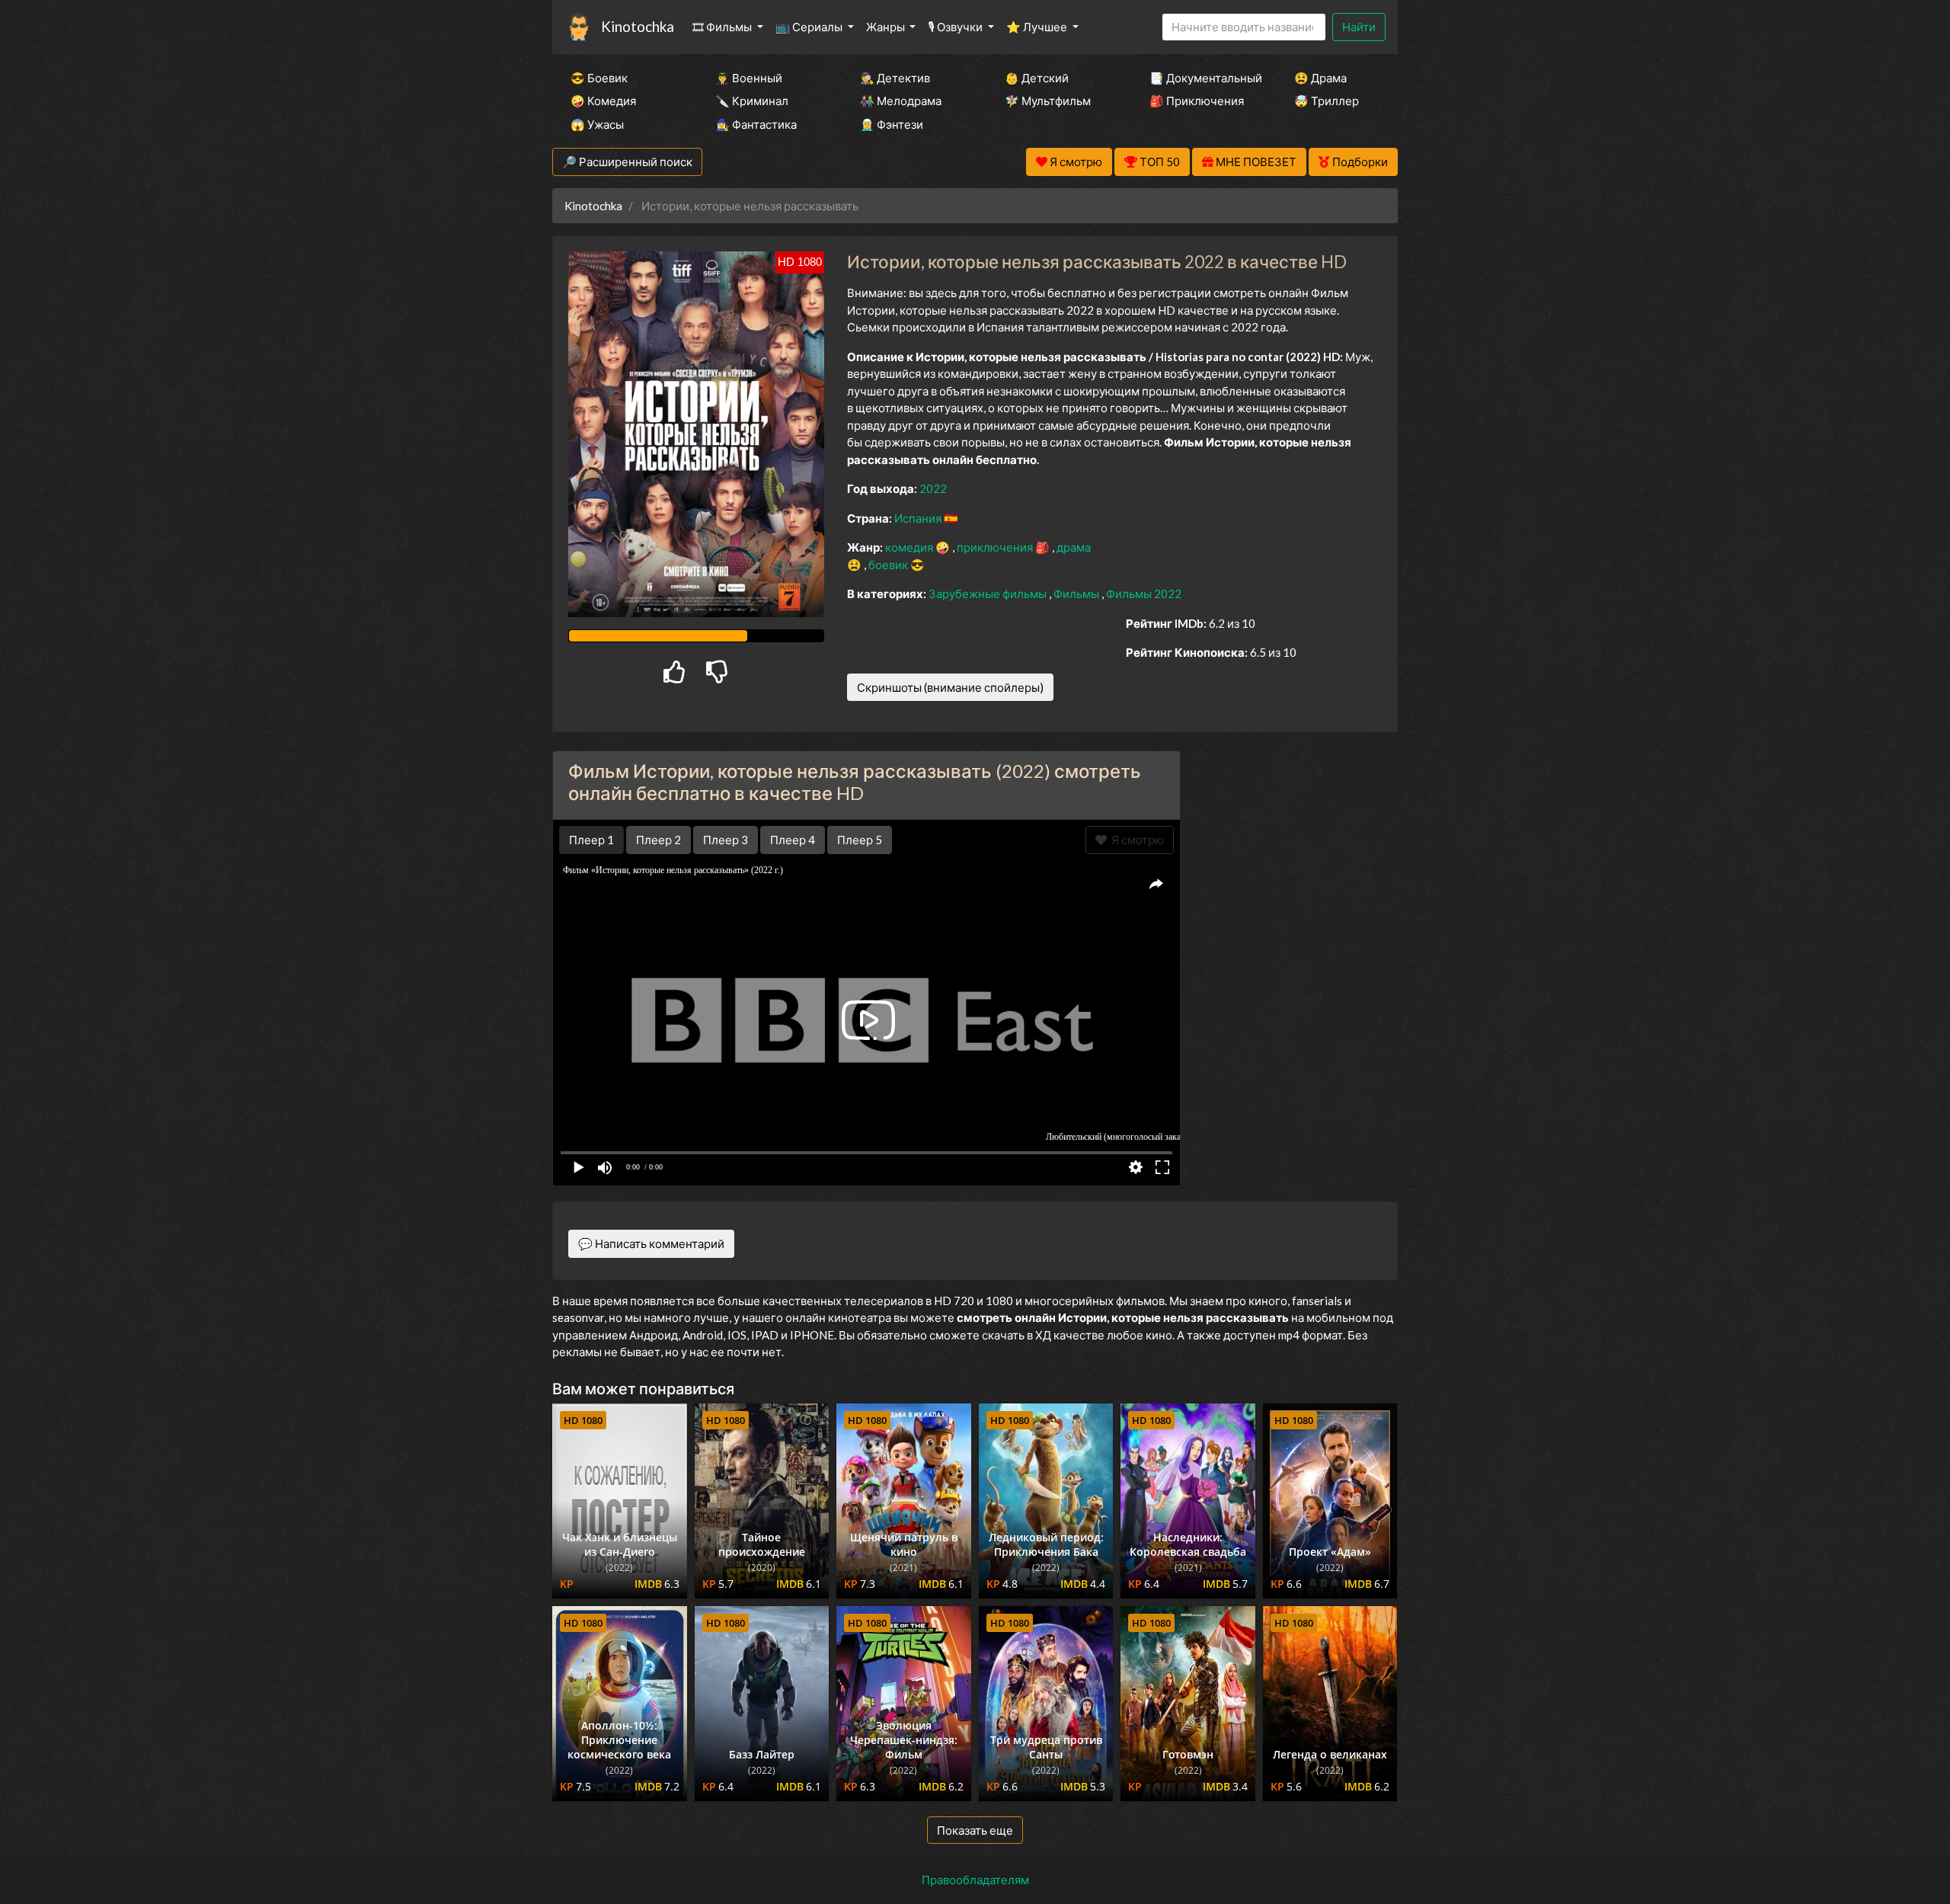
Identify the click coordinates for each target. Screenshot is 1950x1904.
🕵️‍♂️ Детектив (895, 78)
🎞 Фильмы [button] (723, 27)
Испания (919, 518)
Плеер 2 (659, 840)
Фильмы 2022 (1144, 594)
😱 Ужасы (597, 124)
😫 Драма (1320, 78)
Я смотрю (1135, 840)
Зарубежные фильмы (989, 594)
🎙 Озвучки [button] (956, 27)
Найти (1359, 27)
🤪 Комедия (603, 101)
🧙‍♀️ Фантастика (756, 124)
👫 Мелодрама (901, 101)
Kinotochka (638, 26)
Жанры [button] (887, 27)
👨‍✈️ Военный (749, 78)
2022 (933, 488)
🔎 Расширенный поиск (627, 162)
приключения (996, 547)
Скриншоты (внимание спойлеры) (950, 687)
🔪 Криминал (752, 101)
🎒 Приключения (1197, 101)
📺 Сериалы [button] (810, 27)
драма (1074, 547)
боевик (889, 565)
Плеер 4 (793, 840)
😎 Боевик (599, 78)
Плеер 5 (860, 840)
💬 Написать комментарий (651, 1243)
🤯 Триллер (1327, 101)
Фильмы (1077, 594)
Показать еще (975, 1830)
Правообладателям (975, 1880)
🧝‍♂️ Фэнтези (892, 124)
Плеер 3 (726, 840)
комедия (910, 547)
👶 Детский (1037, 78)
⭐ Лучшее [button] (1038, 27)
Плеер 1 (591, 840)
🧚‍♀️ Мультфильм (1048, 101)
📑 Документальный (1201, 78)
